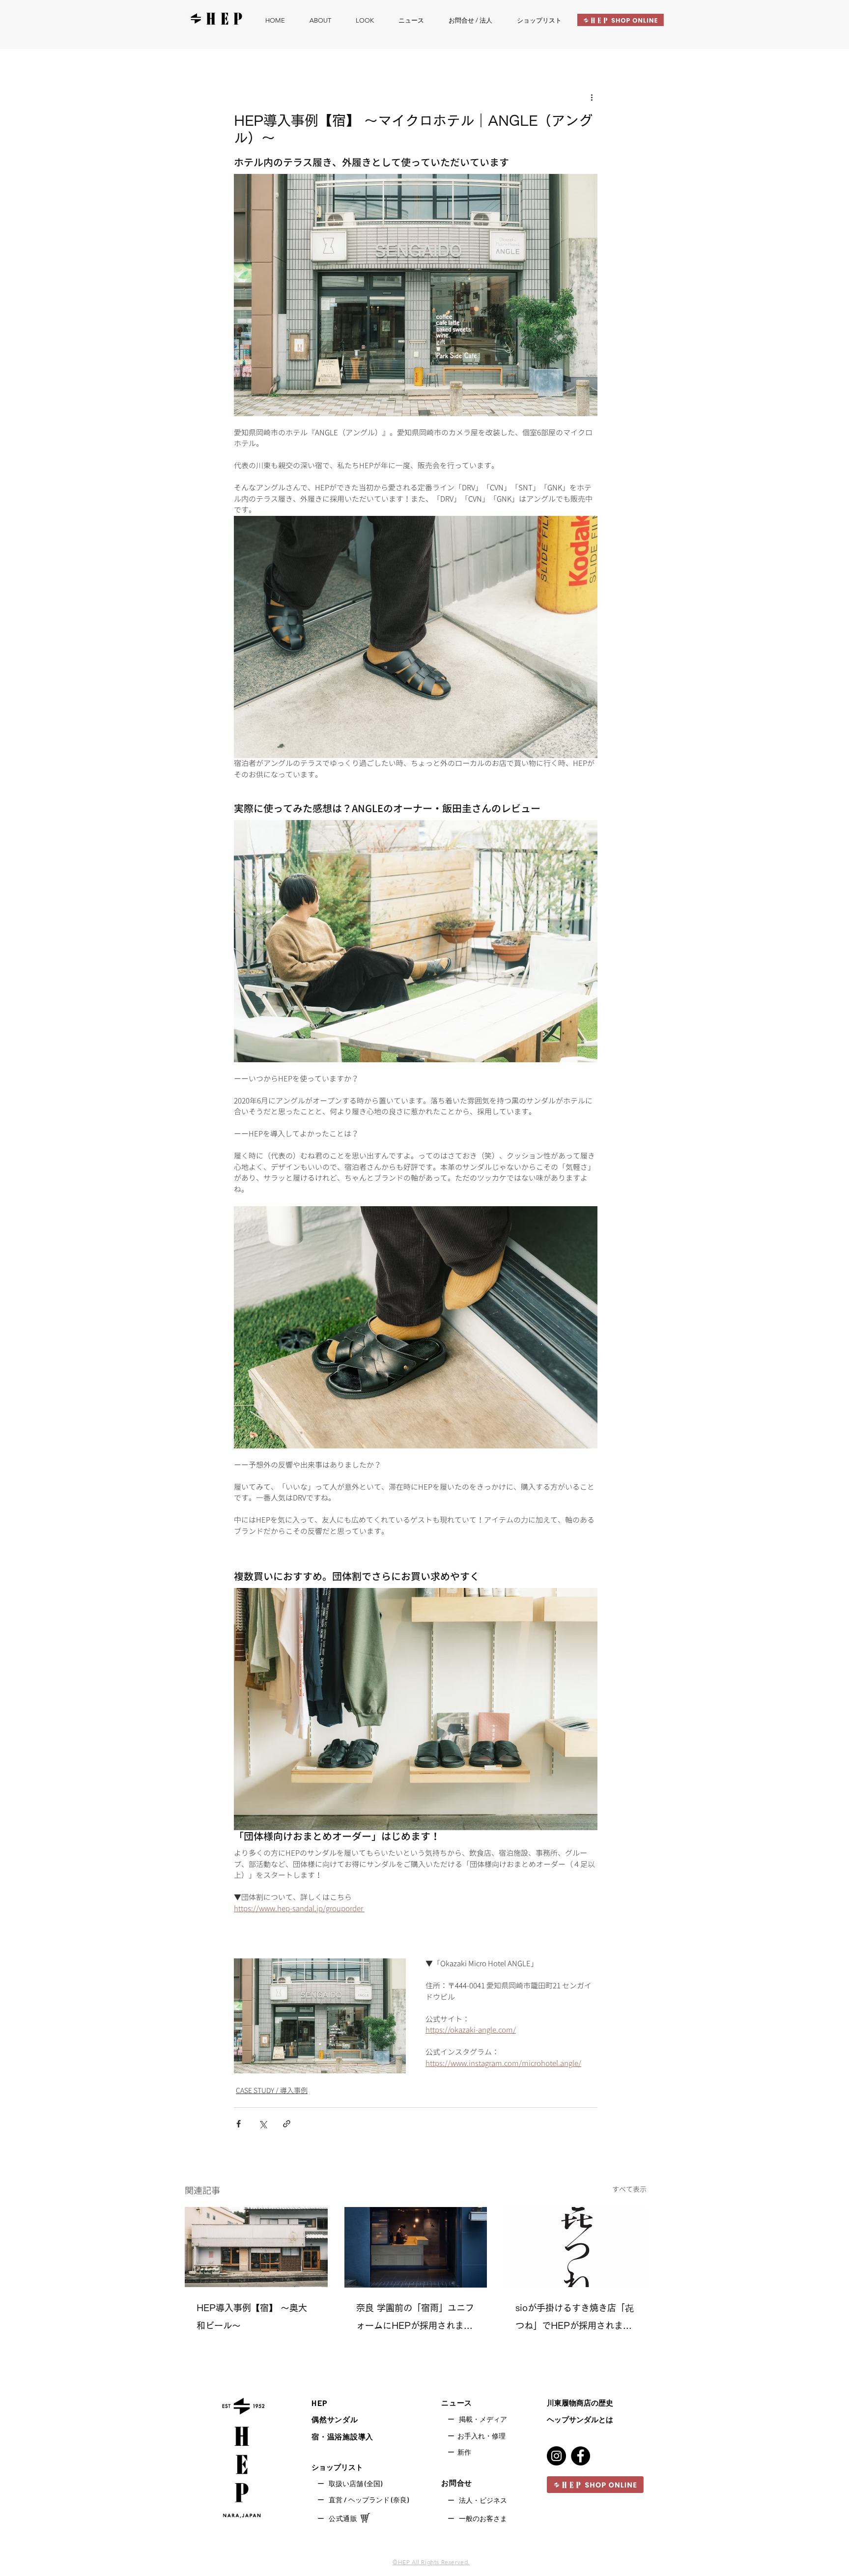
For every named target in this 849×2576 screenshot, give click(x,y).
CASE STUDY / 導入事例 (272, 2090)
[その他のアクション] (592, 97)
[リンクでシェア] (287, 2124)
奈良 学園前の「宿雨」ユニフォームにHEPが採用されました (415, 2319)
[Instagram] (556, 2456)
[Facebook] (580, 2456)
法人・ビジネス (483, 2500)
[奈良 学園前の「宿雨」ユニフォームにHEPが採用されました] (416, 2247)
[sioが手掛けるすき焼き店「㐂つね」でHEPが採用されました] (575, 2247)
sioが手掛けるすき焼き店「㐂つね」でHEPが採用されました (575, 2319)
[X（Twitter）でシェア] (263, 2124)
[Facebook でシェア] (239, 2124)
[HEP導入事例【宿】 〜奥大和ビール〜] (256, 2247)
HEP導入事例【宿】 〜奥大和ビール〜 (252, 2317)
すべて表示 (629, 2189)
